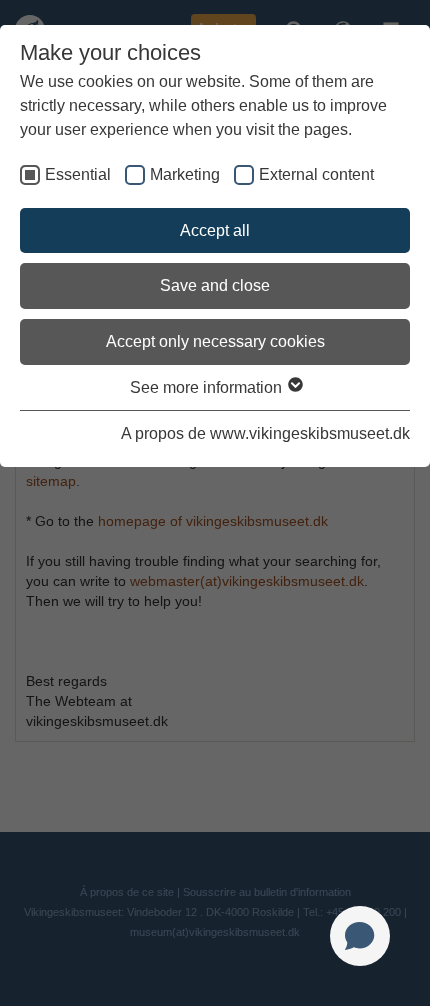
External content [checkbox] (316, 174)
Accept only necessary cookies (215, 341)
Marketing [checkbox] (185, 174)
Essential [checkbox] (78, 174)
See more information (208, 387)
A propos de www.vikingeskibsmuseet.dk (265, 433)
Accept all (215, 230)
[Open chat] (360, 936)
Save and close (215, 285)
